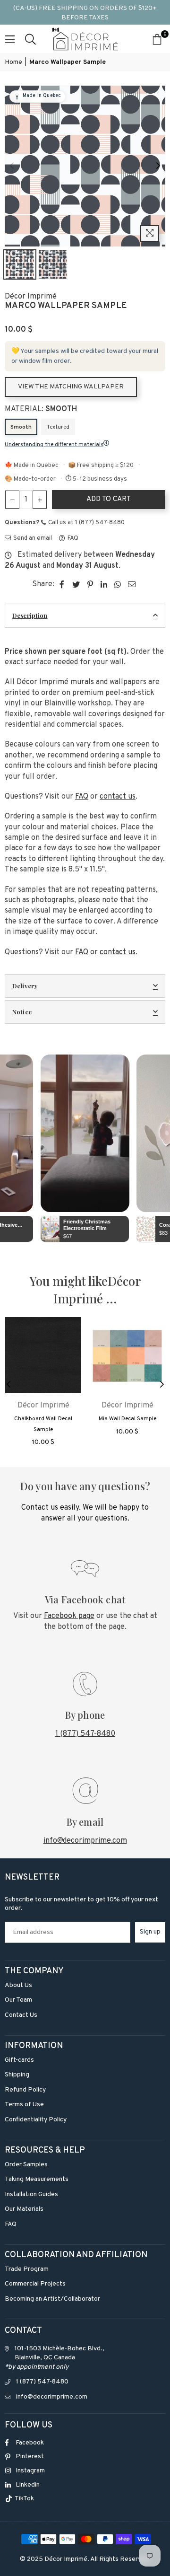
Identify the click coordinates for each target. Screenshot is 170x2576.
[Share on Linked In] (104, 584)
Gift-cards (19, 2060)
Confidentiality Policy (36, 2120)
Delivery (25, 986)
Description (30, 615)
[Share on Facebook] (62, 584)
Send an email (32, 538)
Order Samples (26, 2165)
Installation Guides (31, 2194)
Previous (12, 166)
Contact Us (21, 2015)
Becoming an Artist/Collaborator (52, 2299)
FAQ (72, 538)
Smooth (21, 427)
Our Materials (24, 2209)
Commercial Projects (35, 2284)
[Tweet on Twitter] (76, 584)
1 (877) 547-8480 (85, 1734)
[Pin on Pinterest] (90, 584)
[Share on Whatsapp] (118, 584)
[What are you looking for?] (30, 39)
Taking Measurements (37, 2179)
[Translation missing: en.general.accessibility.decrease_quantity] (12, 500)
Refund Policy (25, 2090)
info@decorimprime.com (85, 1841)
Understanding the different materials (54, 445)
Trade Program (27, 2269)
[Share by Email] (132, 584)
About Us (18, 1985)
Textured (58, 427)
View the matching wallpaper (71, 387)
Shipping (17, 2075)
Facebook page (69, 1616)
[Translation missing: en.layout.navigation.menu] (10, 39)
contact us (118, 797)
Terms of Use (24, 2105)
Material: (41, 409)
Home (13, 62)
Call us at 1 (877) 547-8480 (86, 523)
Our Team (18, 2000)
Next (158, 166)
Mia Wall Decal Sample (127, 1419)
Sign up (150, 1932)
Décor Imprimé (31, 297)
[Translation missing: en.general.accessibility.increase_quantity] (40, 500)
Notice (22, 1012)
